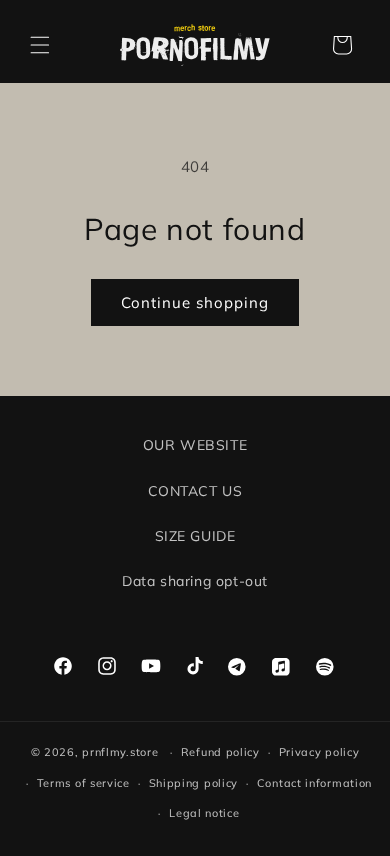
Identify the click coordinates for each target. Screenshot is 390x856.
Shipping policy (194, 783)
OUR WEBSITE (195, 445)
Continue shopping (195, 302)
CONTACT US (195, 491)
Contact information (314, 783)
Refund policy (220, 752)
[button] (40, 45)
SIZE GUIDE (195, 536)
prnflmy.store (120, 752)
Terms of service (83, 783)
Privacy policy (319, 752)
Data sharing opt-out (195, 581)
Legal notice (204, 813)
